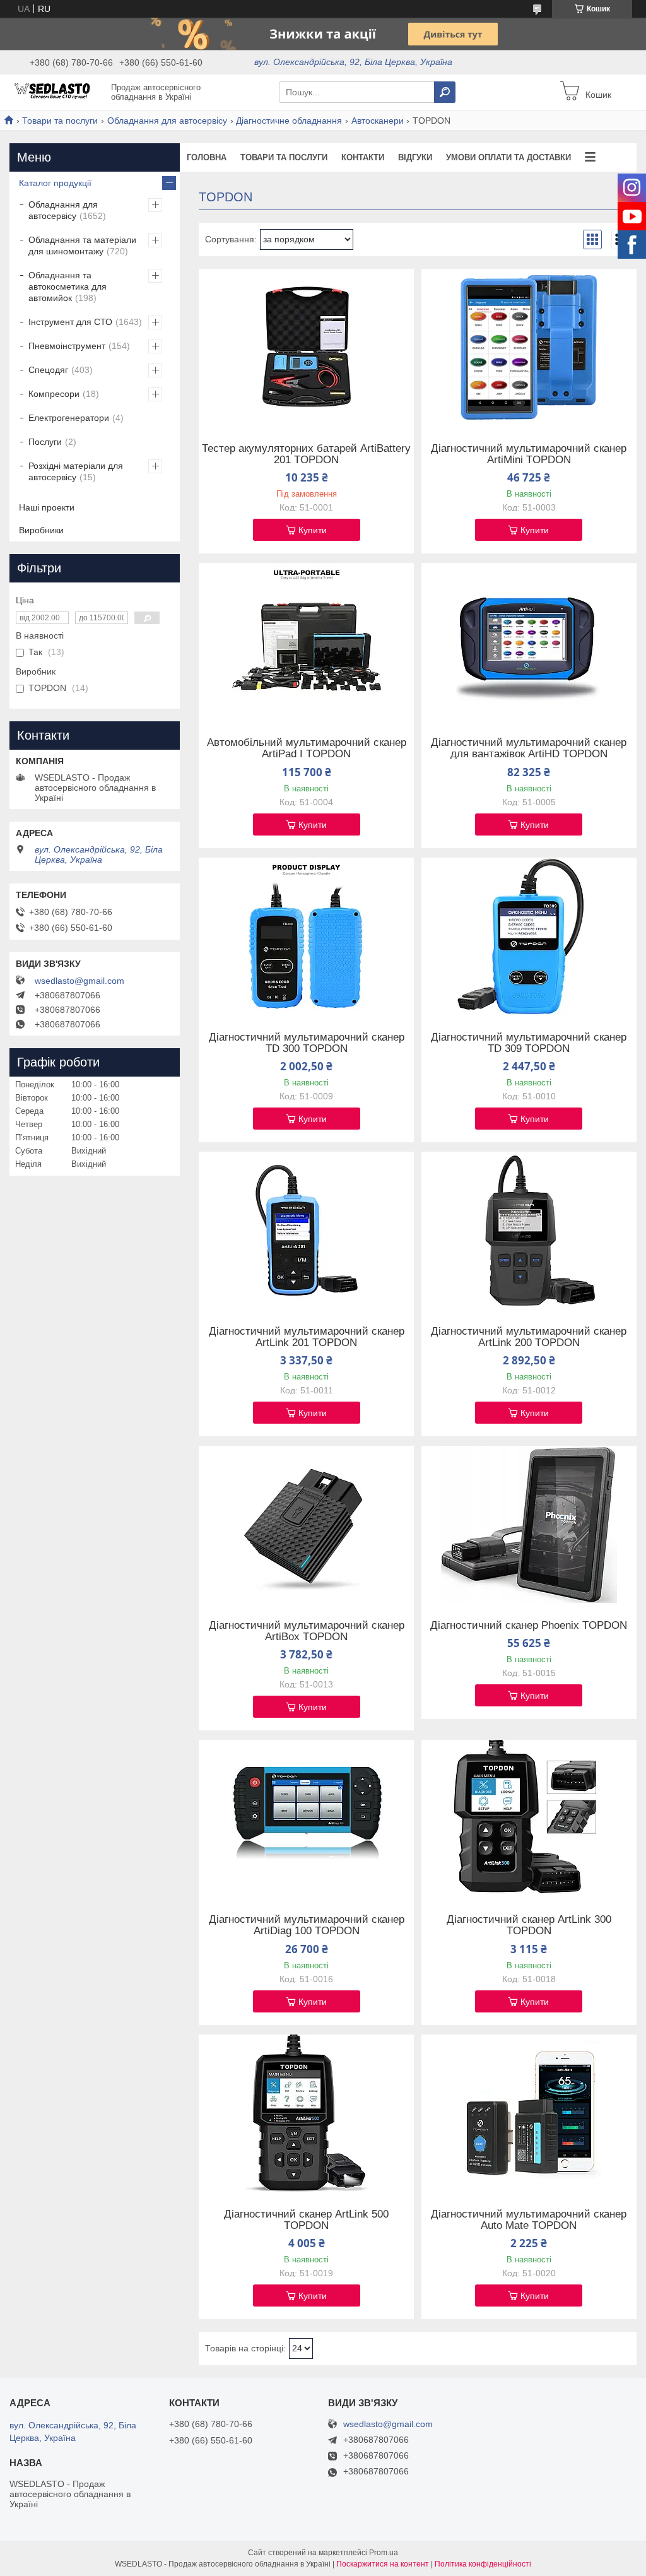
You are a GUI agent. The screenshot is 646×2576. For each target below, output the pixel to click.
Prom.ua (384, 2553)
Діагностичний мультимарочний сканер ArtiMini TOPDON (529, 454)
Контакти (363, 157)
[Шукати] (445, 92)
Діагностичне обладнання (289, 121)
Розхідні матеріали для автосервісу (76, 471)
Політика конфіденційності (483, 2564)
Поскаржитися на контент (383, 2564)
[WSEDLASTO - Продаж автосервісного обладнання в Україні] (57, 92)
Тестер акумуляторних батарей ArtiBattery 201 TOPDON (306, 454)
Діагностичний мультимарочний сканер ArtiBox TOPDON (307, 1631)
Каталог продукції (55, 183)
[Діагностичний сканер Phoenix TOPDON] (529, 1525)
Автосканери (378, 121)
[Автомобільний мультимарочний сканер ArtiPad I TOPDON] (306, 642)
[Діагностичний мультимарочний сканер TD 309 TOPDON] (529, 936)
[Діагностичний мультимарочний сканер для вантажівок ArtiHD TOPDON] (529, 642)
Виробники (41, 530)
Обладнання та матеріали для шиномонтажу (82, 245)
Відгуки (415, 157)
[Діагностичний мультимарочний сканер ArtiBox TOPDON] (306, 1525)
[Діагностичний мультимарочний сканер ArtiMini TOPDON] (529, 348)
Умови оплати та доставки (508, 157)
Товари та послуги (60, 121)
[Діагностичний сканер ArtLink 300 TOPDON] (529, 1819)
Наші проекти (47, 507)
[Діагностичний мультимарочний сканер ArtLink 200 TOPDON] (529, 1231)
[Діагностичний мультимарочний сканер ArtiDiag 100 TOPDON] (306, 1819)
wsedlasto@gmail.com (79, 981)
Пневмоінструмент (67, 346)
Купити (313, 530)
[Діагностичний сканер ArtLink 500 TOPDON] (306, 2113)
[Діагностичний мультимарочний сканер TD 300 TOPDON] (306, 936)
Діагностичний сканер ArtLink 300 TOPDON (529, 1925)
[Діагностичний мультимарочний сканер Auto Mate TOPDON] (529, 2113)
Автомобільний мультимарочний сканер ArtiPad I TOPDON (307, 748)
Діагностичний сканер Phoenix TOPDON (529, 1626)
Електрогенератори (69, 418)
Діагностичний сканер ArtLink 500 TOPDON (306, 2220)
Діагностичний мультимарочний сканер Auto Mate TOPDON (529, 2220)
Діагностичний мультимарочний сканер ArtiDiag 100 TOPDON (307, 1925)
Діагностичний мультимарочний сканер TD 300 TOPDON (307, 1043)
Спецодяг (48, 370)
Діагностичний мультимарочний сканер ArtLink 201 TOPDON (307, 1337)
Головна (207, 157)
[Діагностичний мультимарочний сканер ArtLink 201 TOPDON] (306, 1231)
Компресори (54, 394)
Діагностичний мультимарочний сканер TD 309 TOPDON (529, 1043)
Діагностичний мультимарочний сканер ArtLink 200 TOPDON (529, 1337)
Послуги (45, 442)
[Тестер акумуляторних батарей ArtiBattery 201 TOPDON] (306, 348)
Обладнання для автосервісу (167, 121)
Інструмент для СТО (70, 322)
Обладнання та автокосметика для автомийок (68, 287)
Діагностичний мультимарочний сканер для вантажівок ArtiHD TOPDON (529, 748)
